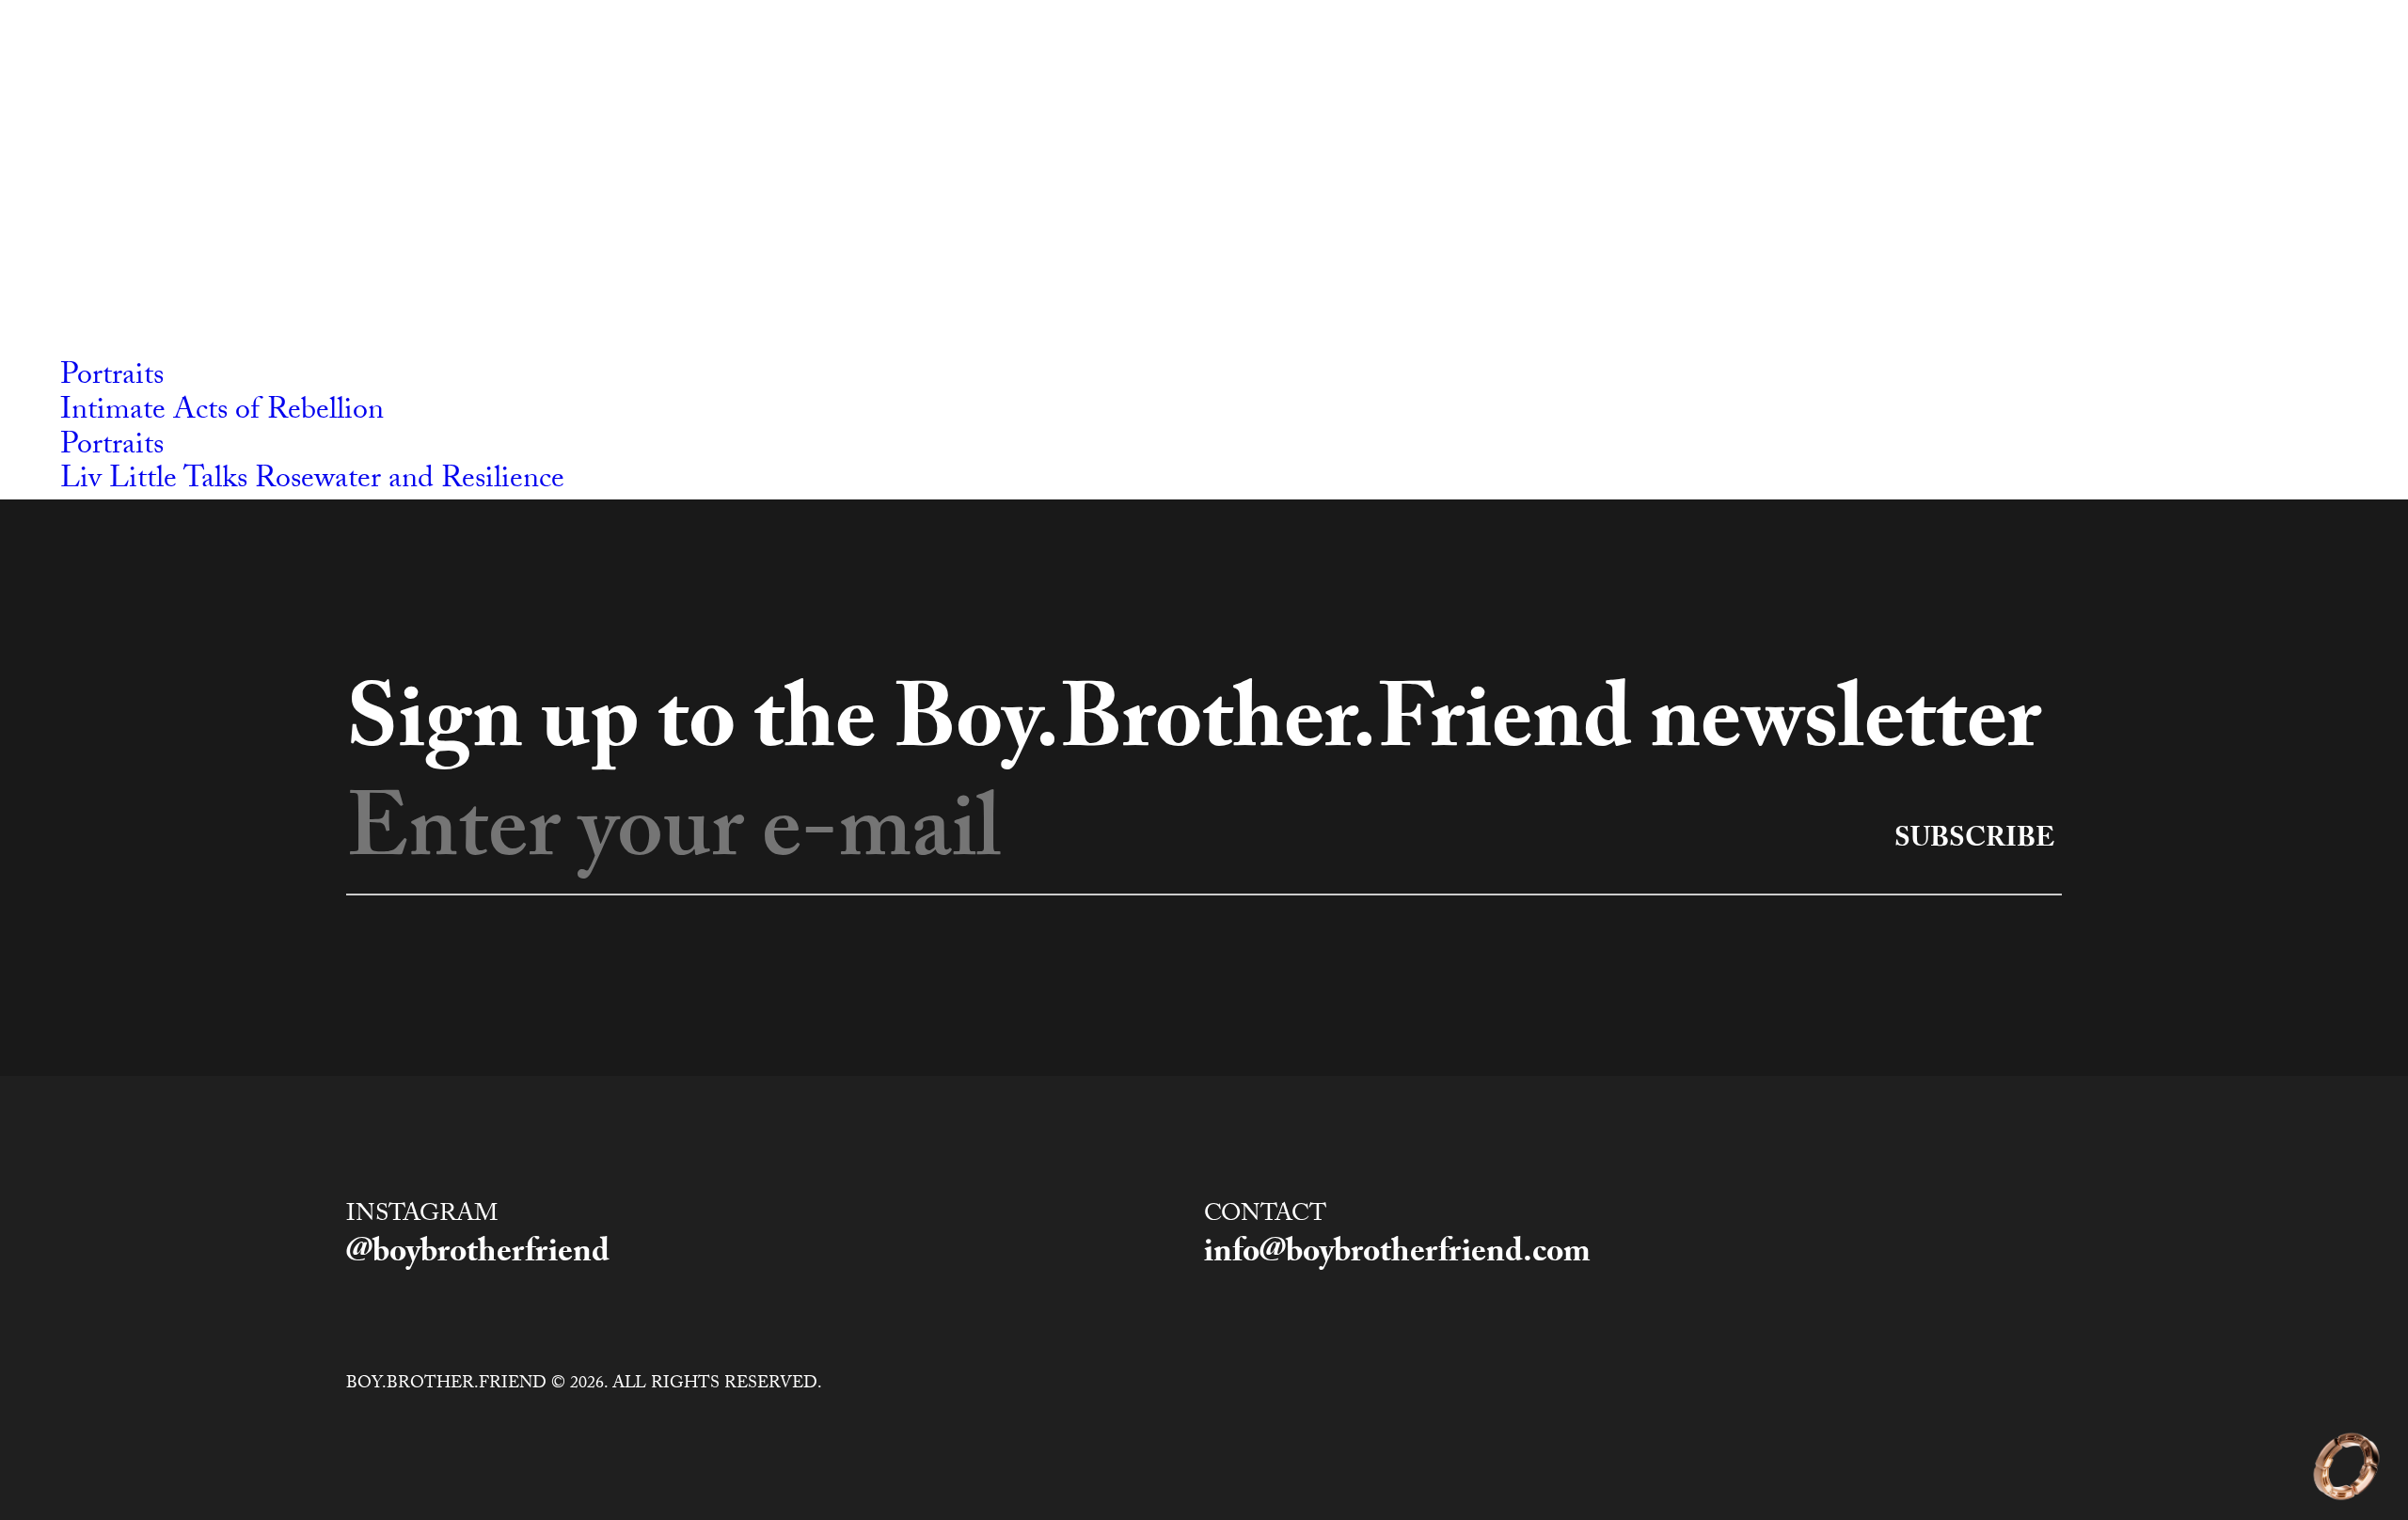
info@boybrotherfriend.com (1397, 1256)
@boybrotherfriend (478, 1256)
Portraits (112, 378)
